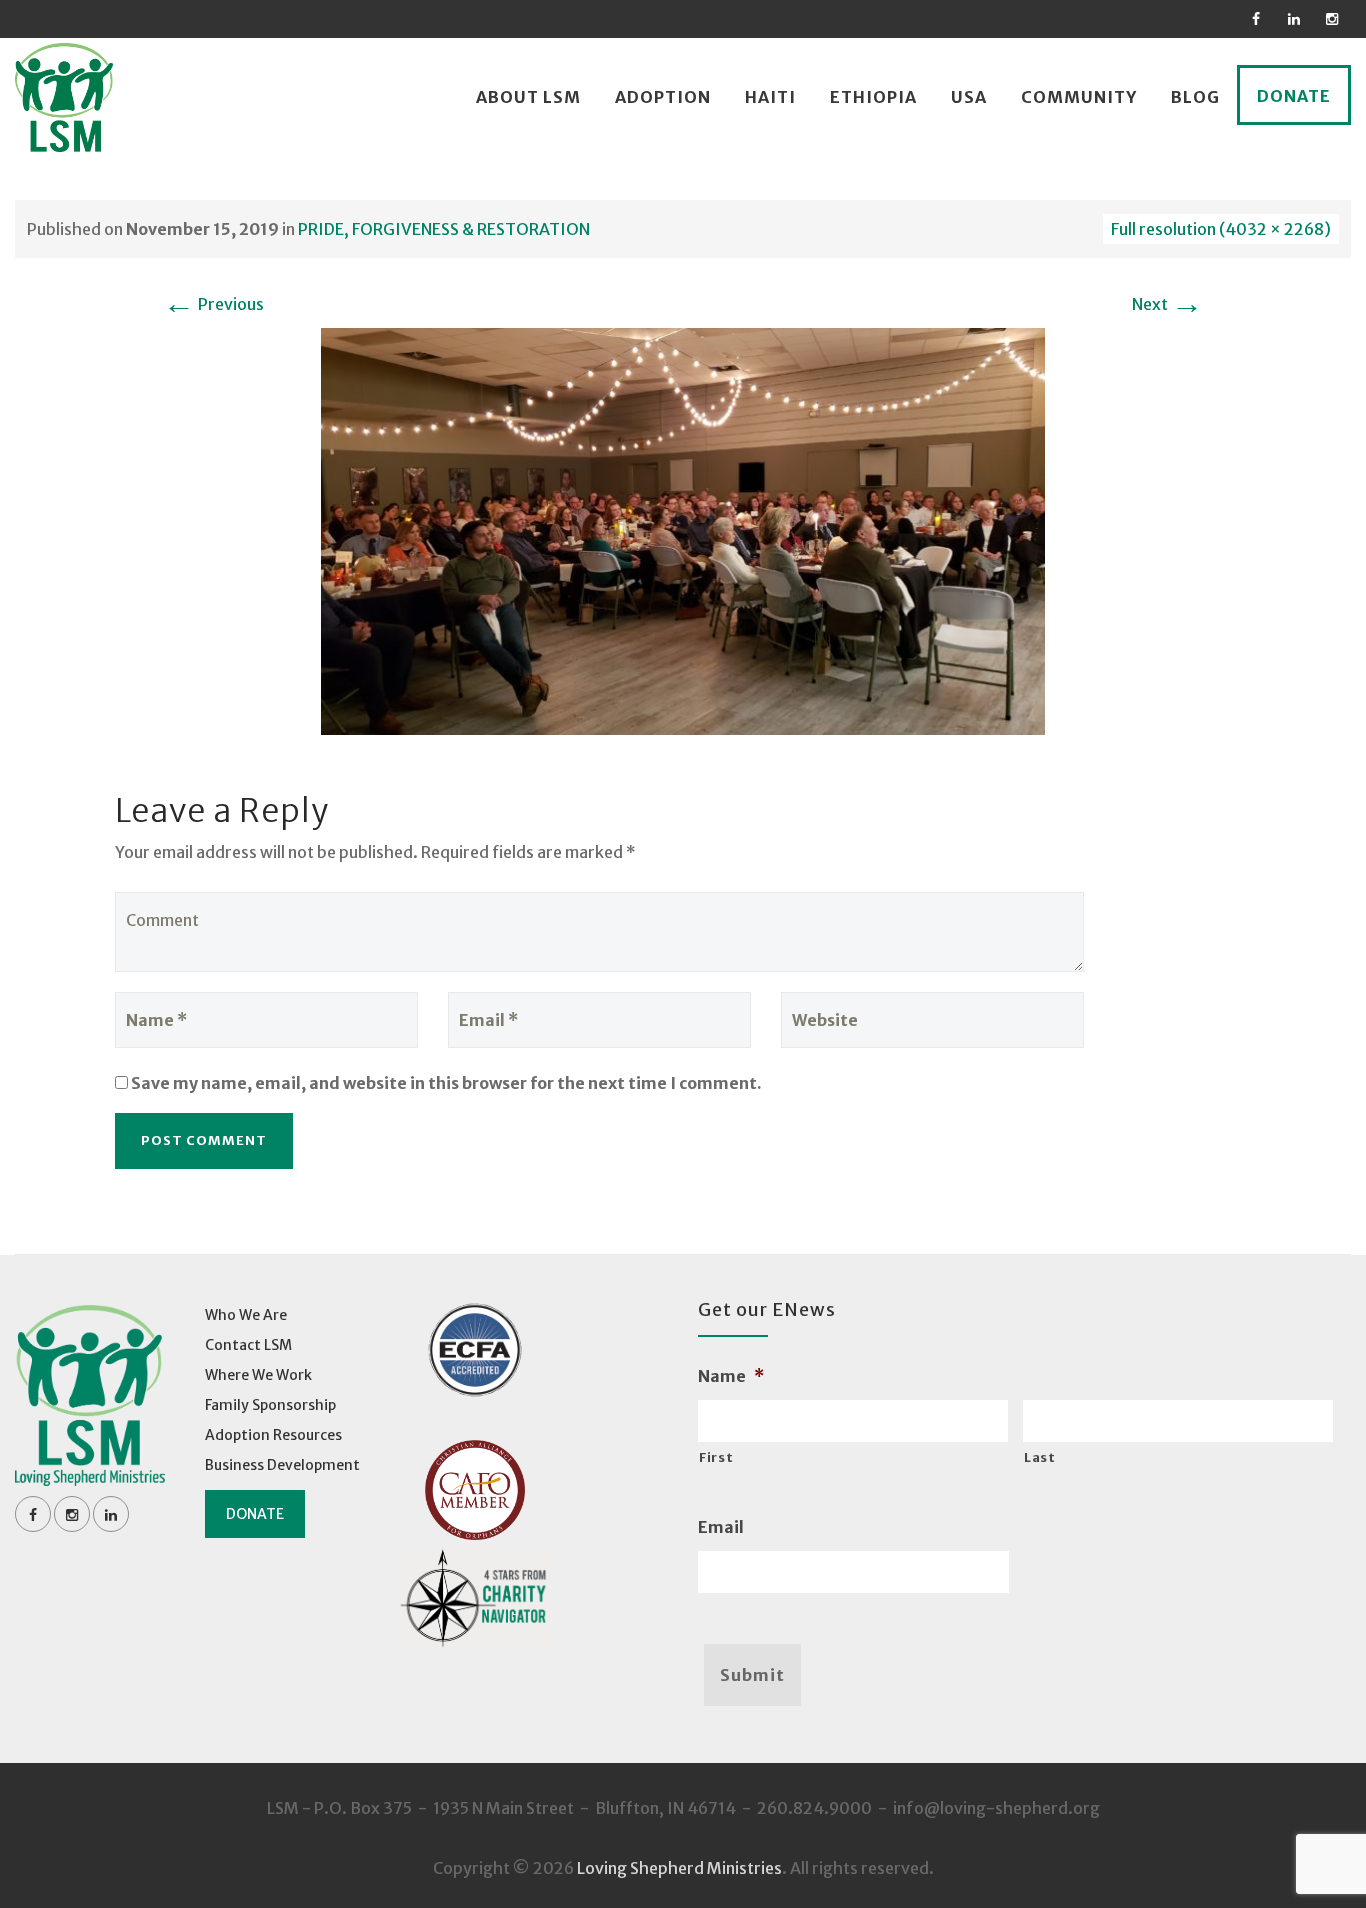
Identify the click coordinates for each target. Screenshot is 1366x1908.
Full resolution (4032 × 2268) (1221, 229)
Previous (213, 304)
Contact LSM (248, 1345)
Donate (1294, 96)
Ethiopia (873, 97)
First (716, 1457)
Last (1040, 1457)
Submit (752, 1675)
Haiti (770, 97)
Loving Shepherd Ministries (679, 1868)
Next (1167, 304)
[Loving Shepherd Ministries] (64, 97)
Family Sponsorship (270, 1405)
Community (1079, 97)
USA (969, 97)
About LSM (528, 97)
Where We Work (258, 1375)
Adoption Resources (273, 1435)
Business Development (282, 1465)
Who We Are (246, 1315)
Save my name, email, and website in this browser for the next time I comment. (446, 1083)
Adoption (663, 97)
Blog (1195, 97)
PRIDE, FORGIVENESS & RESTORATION (444, 229)
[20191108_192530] (683, 530)
